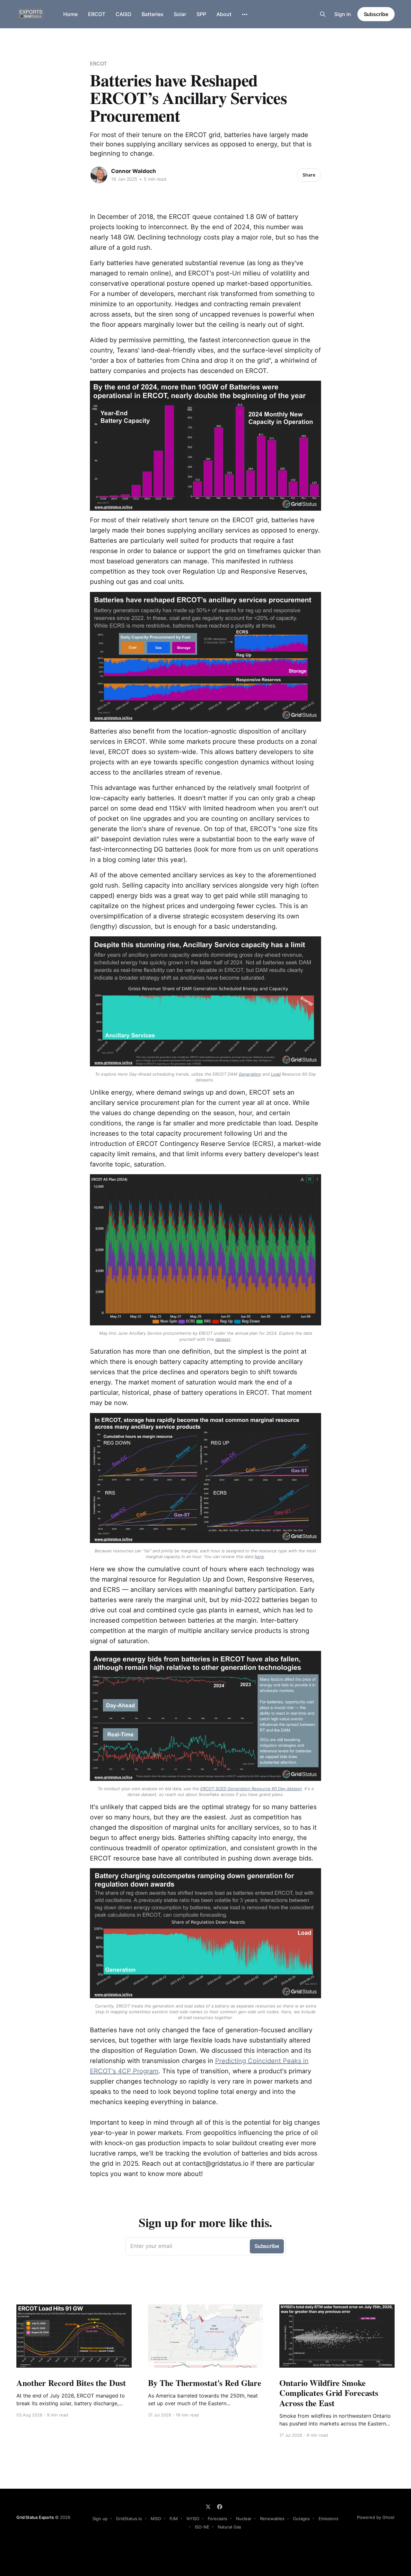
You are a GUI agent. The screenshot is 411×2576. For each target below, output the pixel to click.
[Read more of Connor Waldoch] (99, 175)
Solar (180, 14)
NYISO (193, 2519)
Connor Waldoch (134, 171)
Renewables (272, 2519)
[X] (208, 2507)
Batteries (153, 14)
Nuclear (244, 2519)
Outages (301, 2519)
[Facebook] (220, 2507)
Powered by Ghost (376, 2517)
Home (70, 14)
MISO (156, 2519)
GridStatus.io (129, 2519)
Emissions (328, 2519)
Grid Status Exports (35, 2517)
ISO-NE (202, 2527)
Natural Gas (229, 2527)
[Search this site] (323, 14)
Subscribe (376, 14)
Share (309, 175)
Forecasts (218, 2519)
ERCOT (97, 14)
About (224, 14)
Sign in (343, 14)
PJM (174, 2519)
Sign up (100, 2519)
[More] (245, 14)
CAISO (123, 14)
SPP (201, 14)
